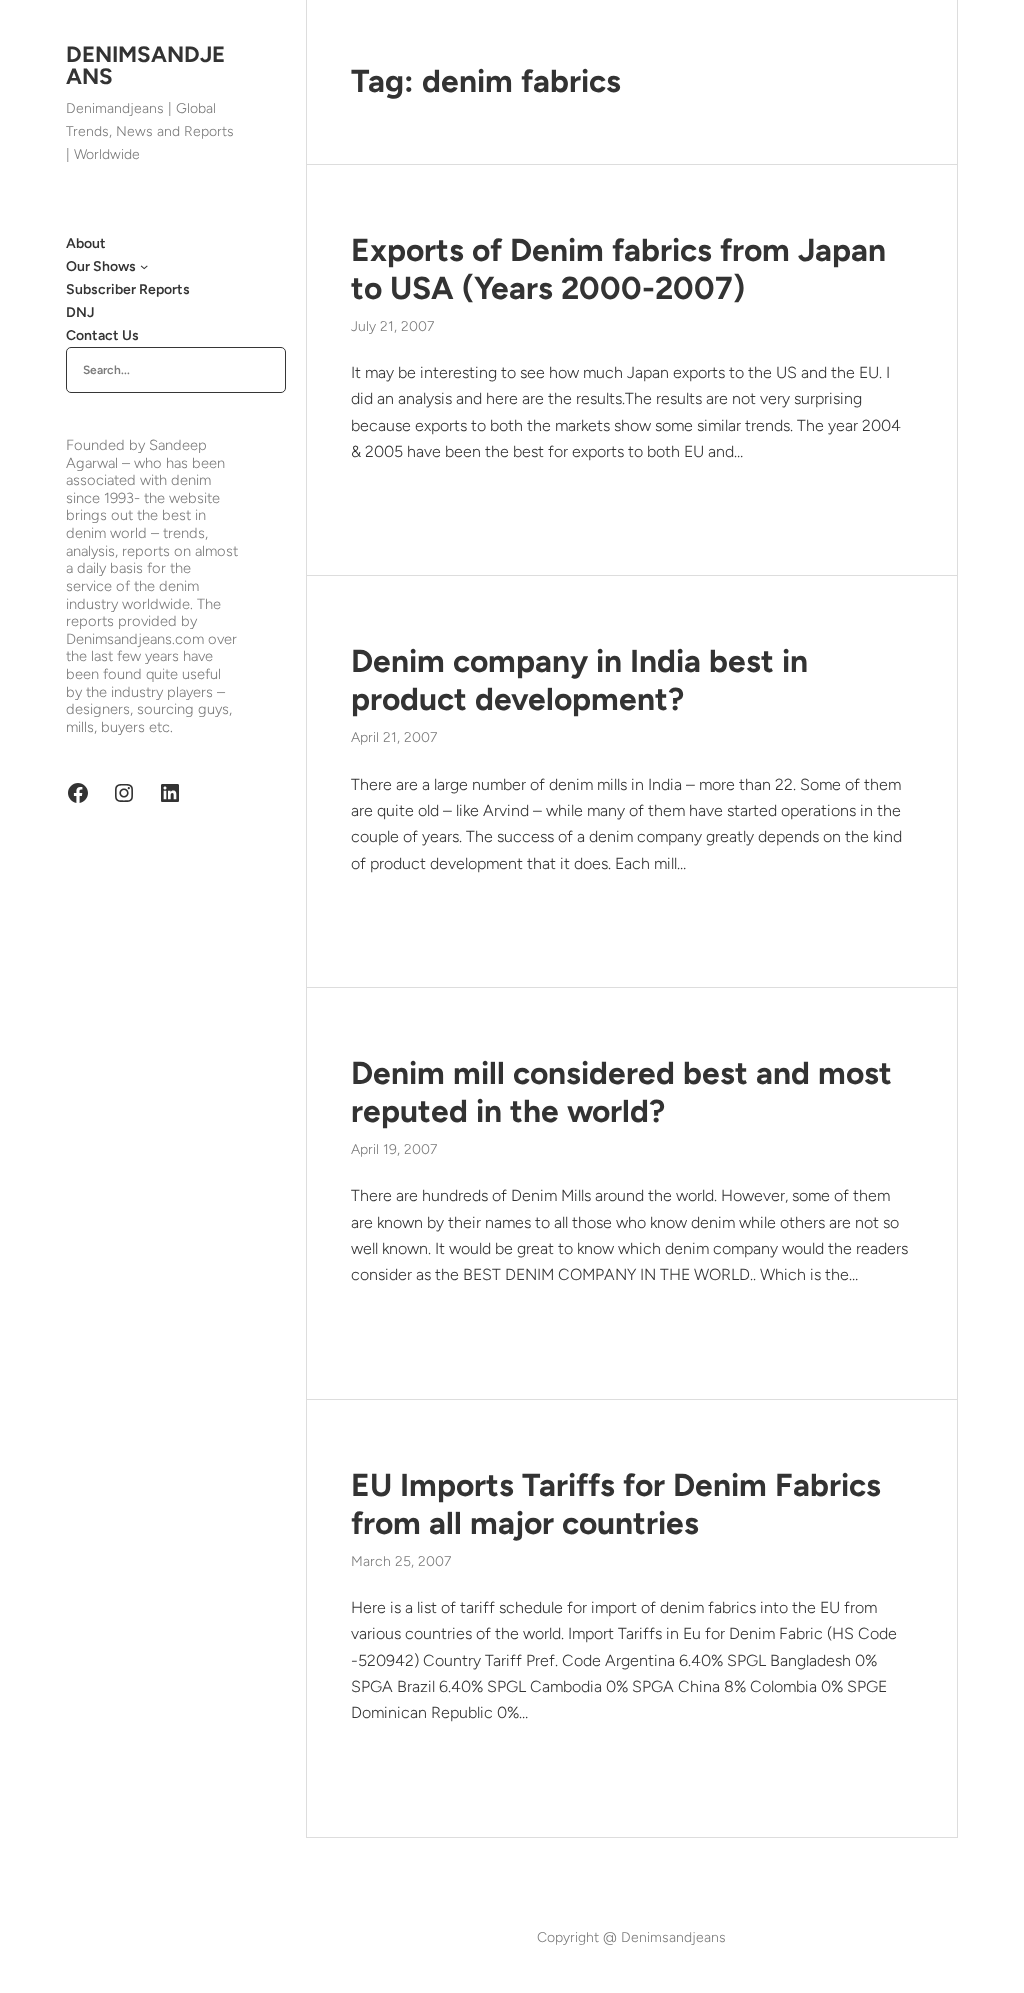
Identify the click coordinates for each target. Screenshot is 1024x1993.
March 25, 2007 (401, 1561)
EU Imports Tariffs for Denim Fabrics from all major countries (616, 1504)
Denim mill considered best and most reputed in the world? (621, 1092)
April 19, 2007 (394, 1149)
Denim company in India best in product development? (579, 680)
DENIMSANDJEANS (145, 65)
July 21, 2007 (392, 326)
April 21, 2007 (394, 737)
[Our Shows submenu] (144, 266)
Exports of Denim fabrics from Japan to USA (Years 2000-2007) (618, 269)
